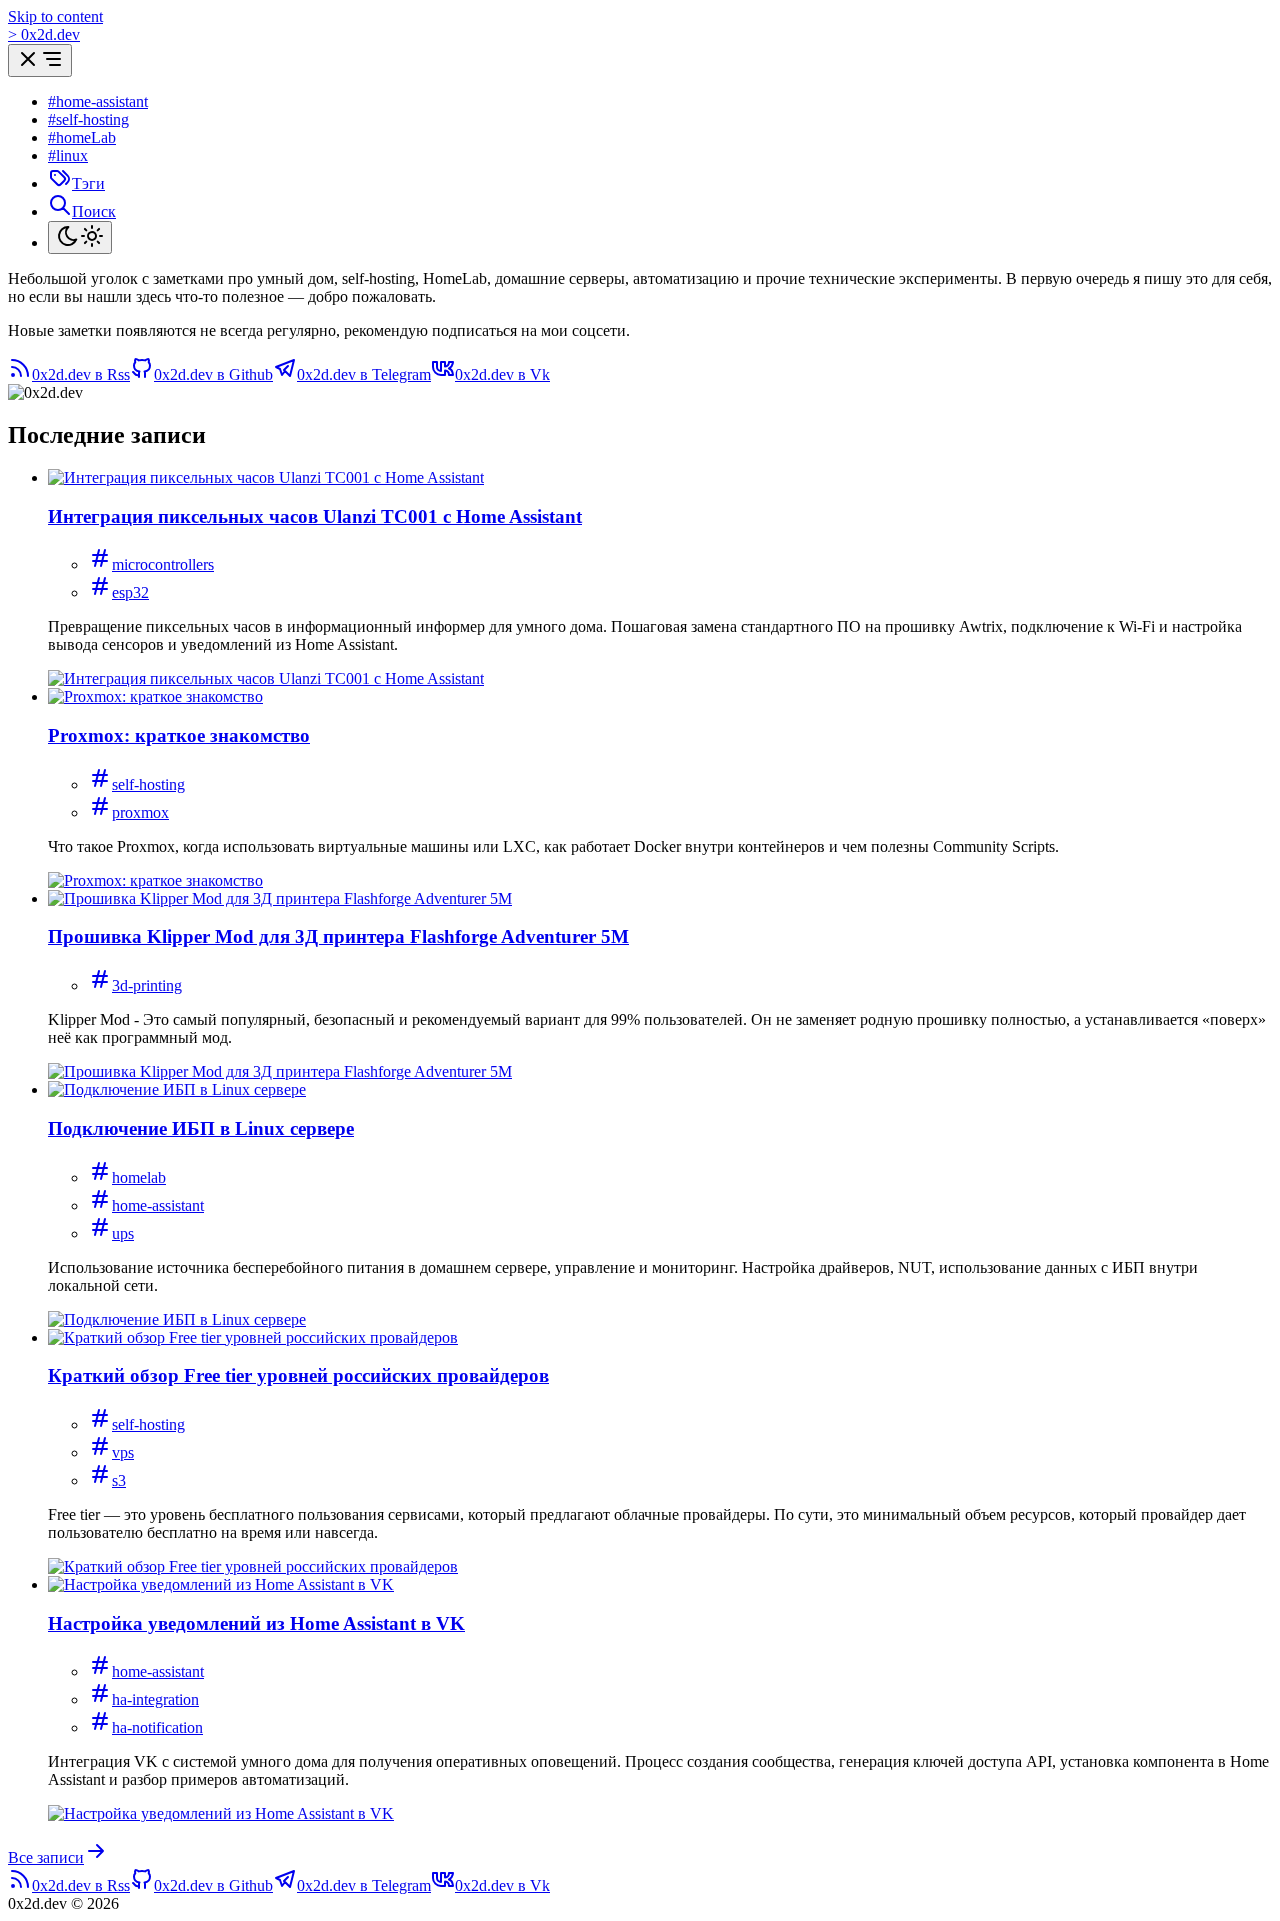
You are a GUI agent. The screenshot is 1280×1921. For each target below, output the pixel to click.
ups (123, 1233)
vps (123, 1452)
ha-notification (157, 1727)
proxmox (140, 812)
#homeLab (82, 137)
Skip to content (55, 16)
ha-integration (155, 1699)
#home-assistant (98, 101)
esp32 (130, 592)
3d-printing (147, 985)
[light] (80, 237)
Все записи (46, 1857)
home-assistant (158, 1205)
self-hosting (148, 784)
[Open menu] (40, 60)
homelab (139, 1177)
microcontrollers (163, 564)
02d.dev (44, 34)
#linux (68, 155)
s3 (119, 1480)
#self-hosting (88, 119)
